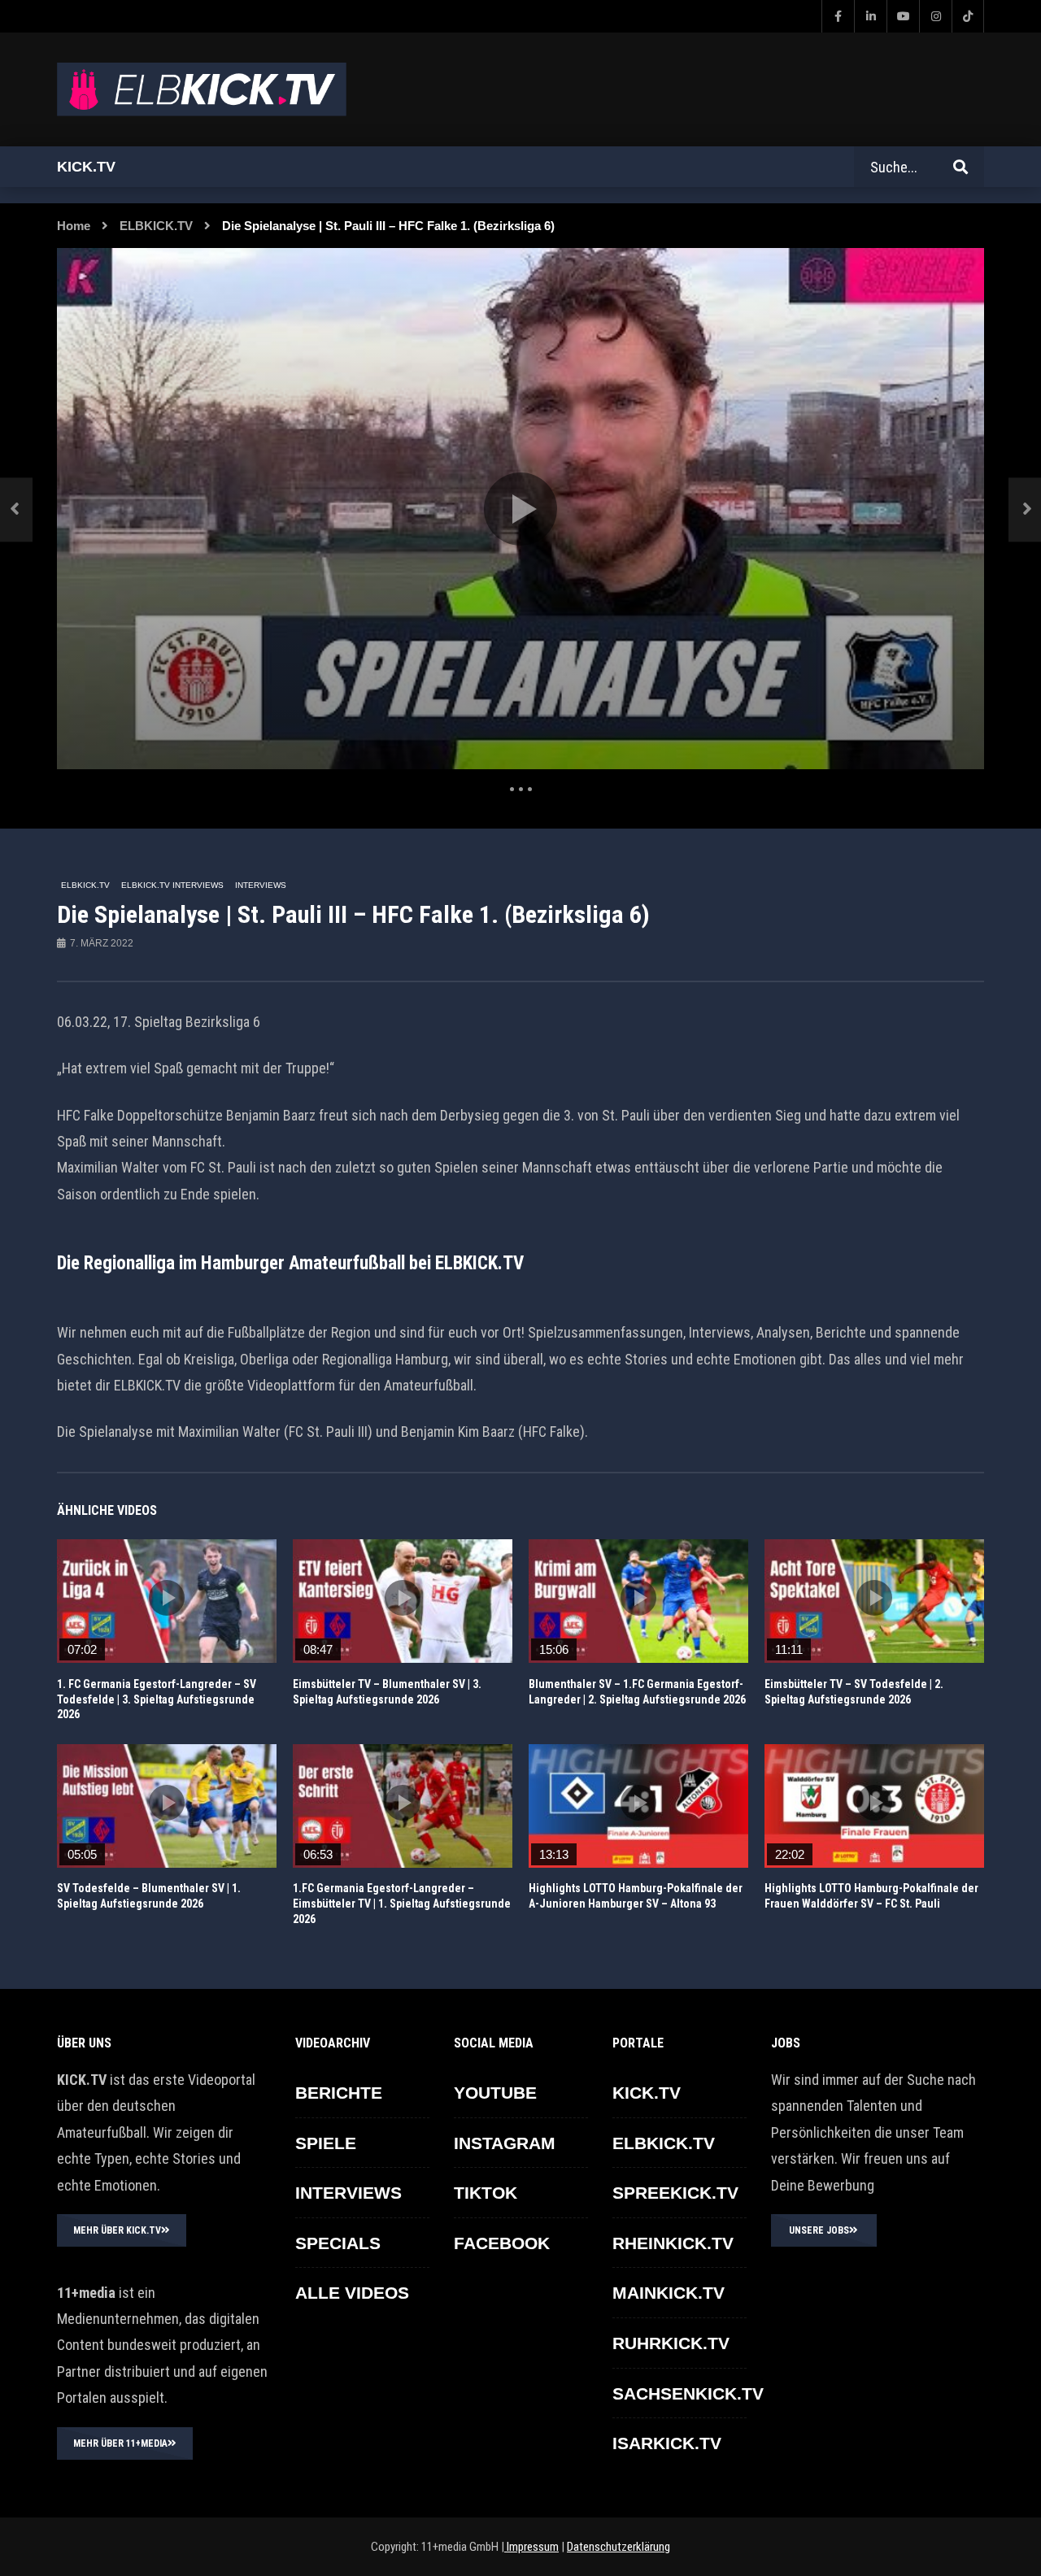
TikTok (486, 2193)
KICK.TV (647, 2093)
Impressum (531, 2547)
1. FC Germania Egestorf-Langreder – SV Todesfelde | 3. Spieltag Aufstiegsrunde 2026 (157, 1699)
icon (167, 1598)
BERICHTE (339, 2093)
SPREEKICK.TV (675, 2193)
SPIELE (326, 2143)
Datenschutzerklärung (619, 2547)
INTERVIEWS (261, 885)
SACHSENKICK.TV (688, 2393)
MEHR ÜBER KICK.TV (117, 2230)
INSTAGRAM (505, 2143)
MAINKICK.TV (669, 2293)
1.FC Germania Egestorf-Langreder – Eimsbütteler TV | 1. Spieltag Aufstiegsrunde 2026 (402, 1904)
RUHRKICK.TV (671, 2343)
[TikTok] (968, 16)
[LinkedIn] (870, 16)
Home (74, 226)
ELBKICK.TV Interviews (172, 885)
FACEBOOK (502, 2243)
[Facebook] (838, 16)
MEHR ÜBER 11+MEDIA (120, 2443)
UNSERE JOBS (819, 2230)
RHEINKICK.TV (673, 2243)
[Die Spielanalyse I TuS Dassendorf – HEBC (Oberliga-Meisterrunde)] (16, 509)
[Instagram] (935, 16)
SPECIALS (338, 2243)
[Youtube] (903, 16)
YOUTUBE (495, 2093)
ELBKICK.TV (156, 226)
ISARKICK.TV (667, 2443)
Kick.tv (86, 167)
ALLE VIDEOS (352, 2293)
